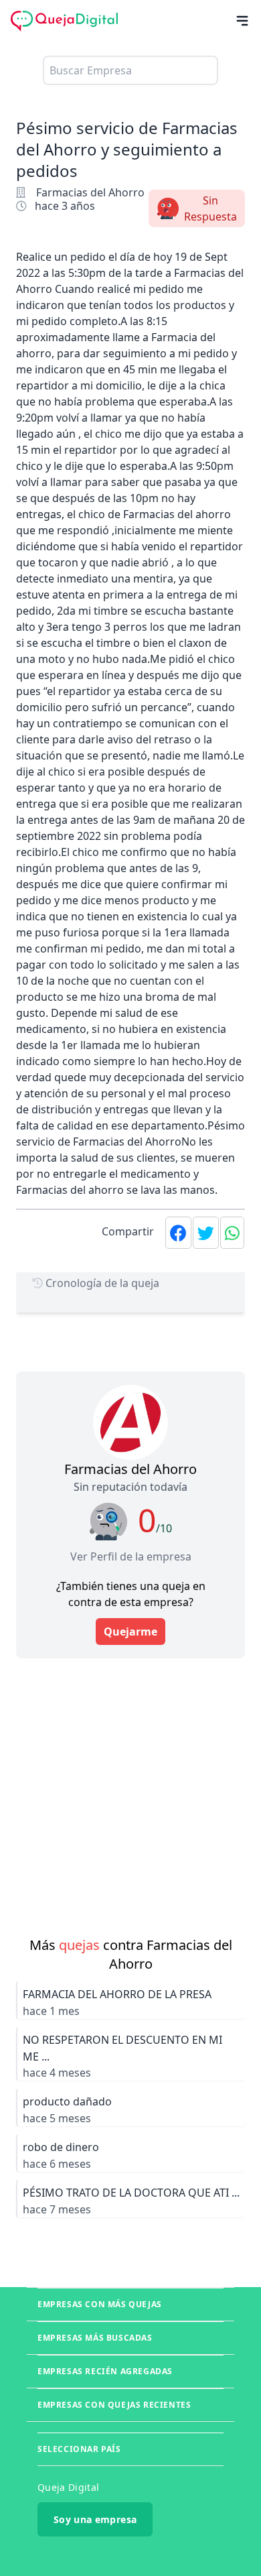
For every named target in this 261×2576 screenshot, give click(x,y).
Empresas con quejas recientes (114, 2405)
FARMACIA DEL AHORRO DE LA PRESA (117, 1994)
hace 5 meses (57, 2118)
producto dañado (67, 2101)
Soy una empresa (95, 2519)
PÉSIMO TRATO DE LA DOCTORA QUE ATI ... (131, 2193)
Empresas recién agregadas (105, 2371)
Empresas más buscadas (95, 2338)
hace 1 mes (51, 2011)
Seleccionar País (79, 2449)
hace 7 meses (57, 2209)
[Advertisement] (130, 1789)
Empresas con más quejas (100, 2304)
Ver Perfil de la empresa (131, 1556)
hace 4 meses (57, 2073)
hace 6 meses (57, 2164)
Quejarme (130, 1632)
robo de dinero (61, 2147)
